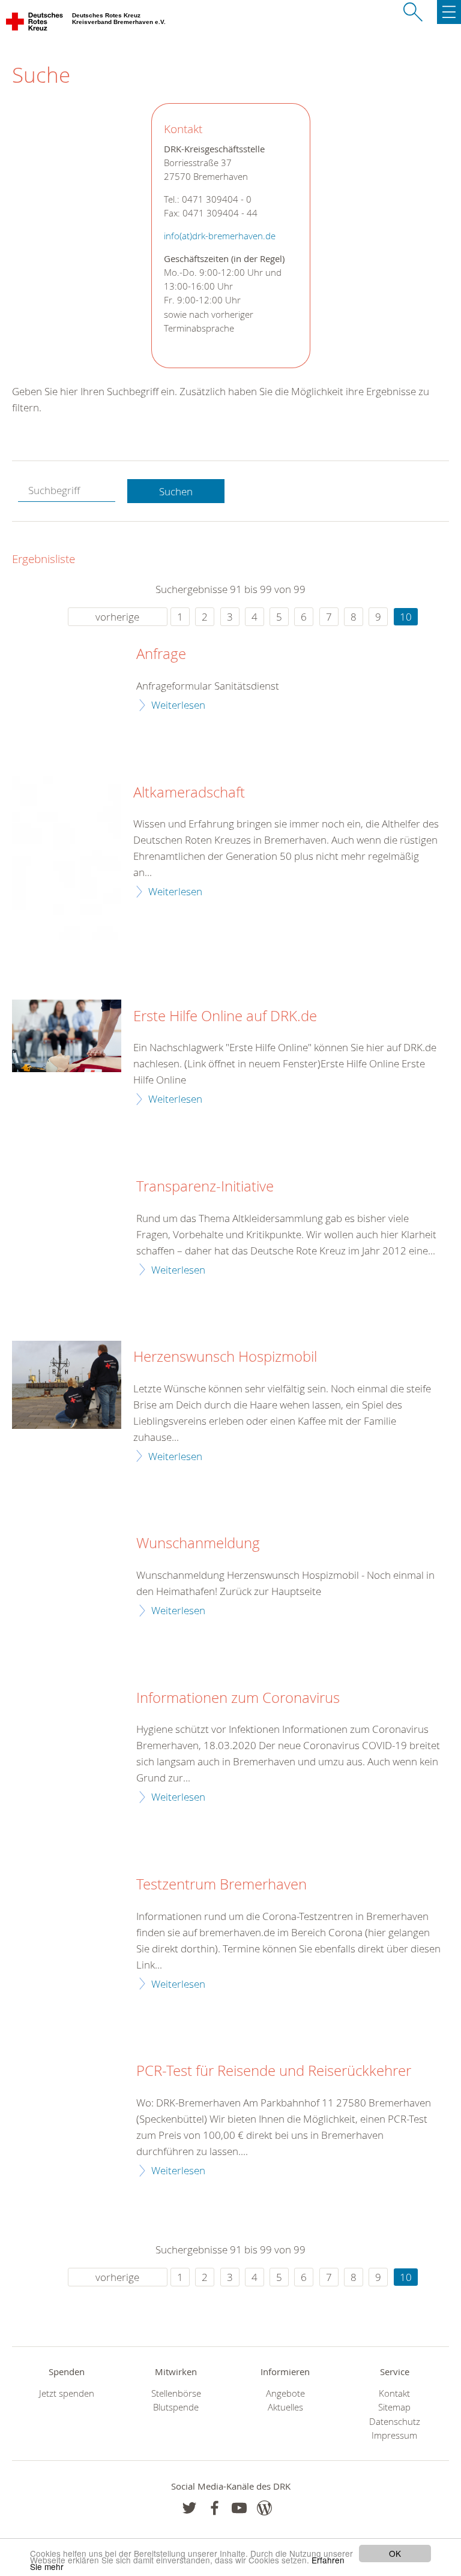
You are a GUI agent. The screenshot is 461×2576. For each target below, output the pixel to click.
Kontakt (394, 2393)
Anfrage (161, 654)
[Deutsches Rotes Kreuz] (35, 24)
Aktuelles (285, 2407)
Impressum (394, 2435)
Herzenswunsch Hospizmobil (225, 1357)
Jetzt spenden (67, 2393)
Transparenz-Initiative (205, 1187)
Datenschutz (395, 2422)
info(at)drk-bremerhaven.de (220, 236)
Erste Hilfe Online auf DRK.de (225, 1016)
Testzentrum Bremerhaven (221, 1885)
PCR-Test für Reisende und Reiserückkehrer (274, 2071)
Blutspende (176, 2407)
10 (406, 617)
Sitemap (394, 2407)
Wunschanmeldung (198, 1543)
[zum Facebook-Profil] (189, 2508)
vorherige (117, 617)
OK (395, 2553)
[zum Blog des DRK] (264, 2508)
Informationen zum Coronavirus (238, 1698)
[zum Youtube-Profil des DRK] (239, 2508)
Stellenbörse (176, 2393)
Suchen (176, 491)
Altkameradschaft (189, 793)
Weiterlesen (178, 705)
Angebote (285, 2393)
